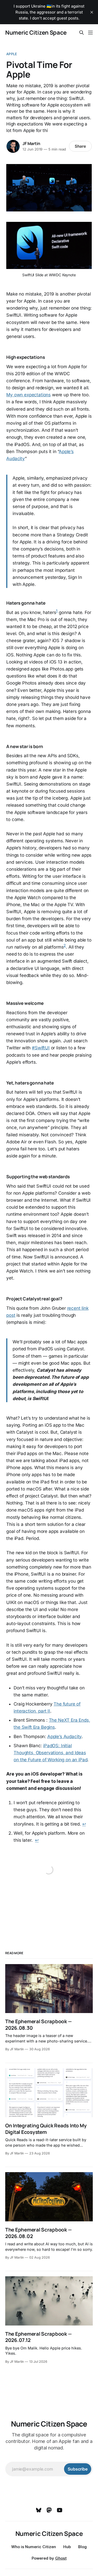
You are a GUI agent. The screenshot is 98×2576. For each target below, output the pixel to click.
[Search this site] (82, 33)
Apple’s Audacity (64, 1737)
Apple (12, 54)
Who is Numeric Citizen (34, 2547)
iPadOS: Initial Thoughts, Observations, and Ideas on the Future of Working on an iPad (50, 1753)
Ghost (61, 2558)
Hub (67, 2547)
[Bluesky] (39, 2510)
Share (80, 146)
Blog (82, 2547)
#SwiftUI (41, 1048)
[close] (92, 12)
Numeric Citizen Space (36, 33)
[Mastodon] (49, 2510)
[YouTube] (60, 2510)
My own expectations (28, 395)
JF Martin (31, 143)
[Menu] (90, 33)
